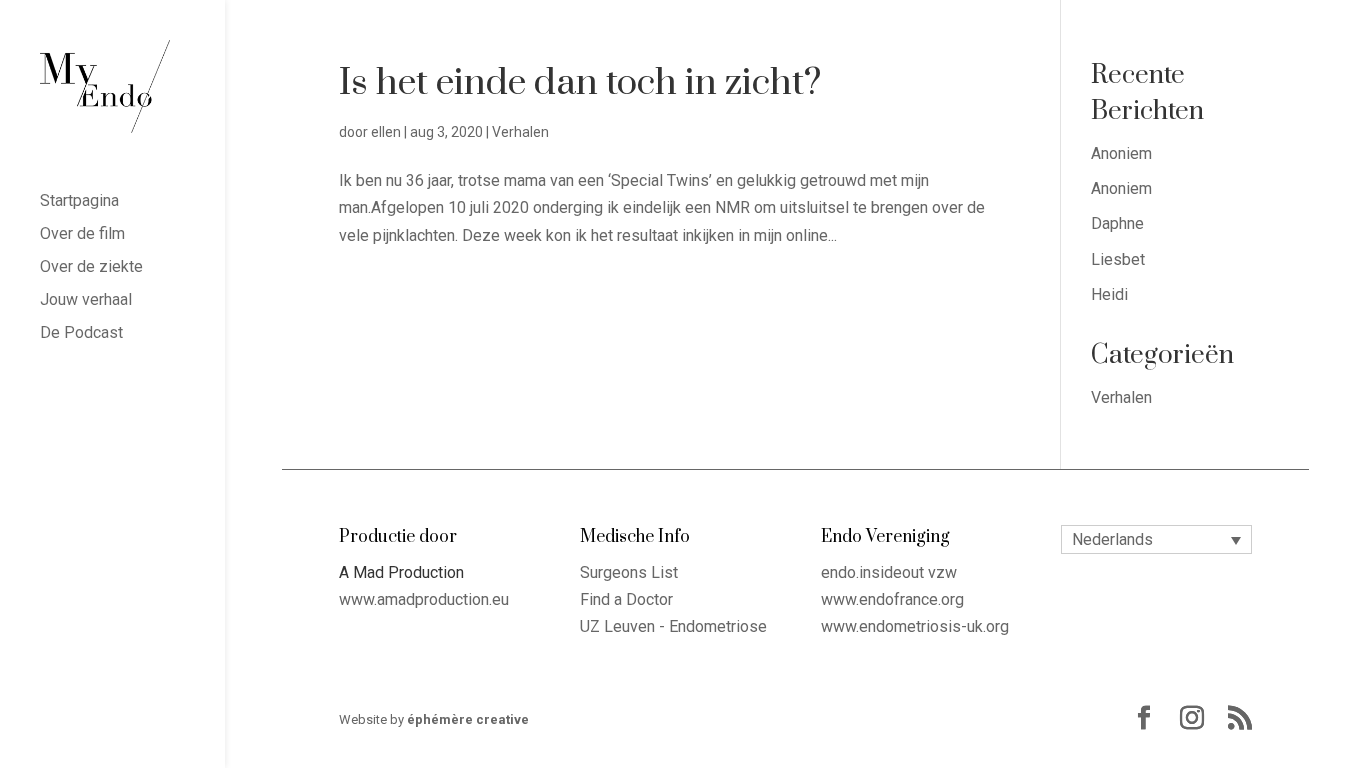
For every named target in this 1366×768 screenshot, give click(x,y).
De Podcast (81, 334)
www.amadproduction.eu (424, 599)
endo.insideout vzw (889, 572)
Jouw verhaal (86, 301)
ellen (386, 132)
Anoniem (1121, 153)
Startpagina (79, 202)
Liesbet (1118, 259)
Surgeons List (629, 572)
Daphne (1117, 223)
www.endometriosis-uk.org (915, 626)
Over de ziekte (91, 268)
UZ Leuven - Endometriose (673, 626)
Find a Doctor (626, 599)
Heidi (1109, 294)
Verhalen (520, 132)
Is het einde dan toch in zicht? (580, 83)
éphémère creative (468, 719)
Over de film (82, 235)
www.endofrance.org (892, 599)
